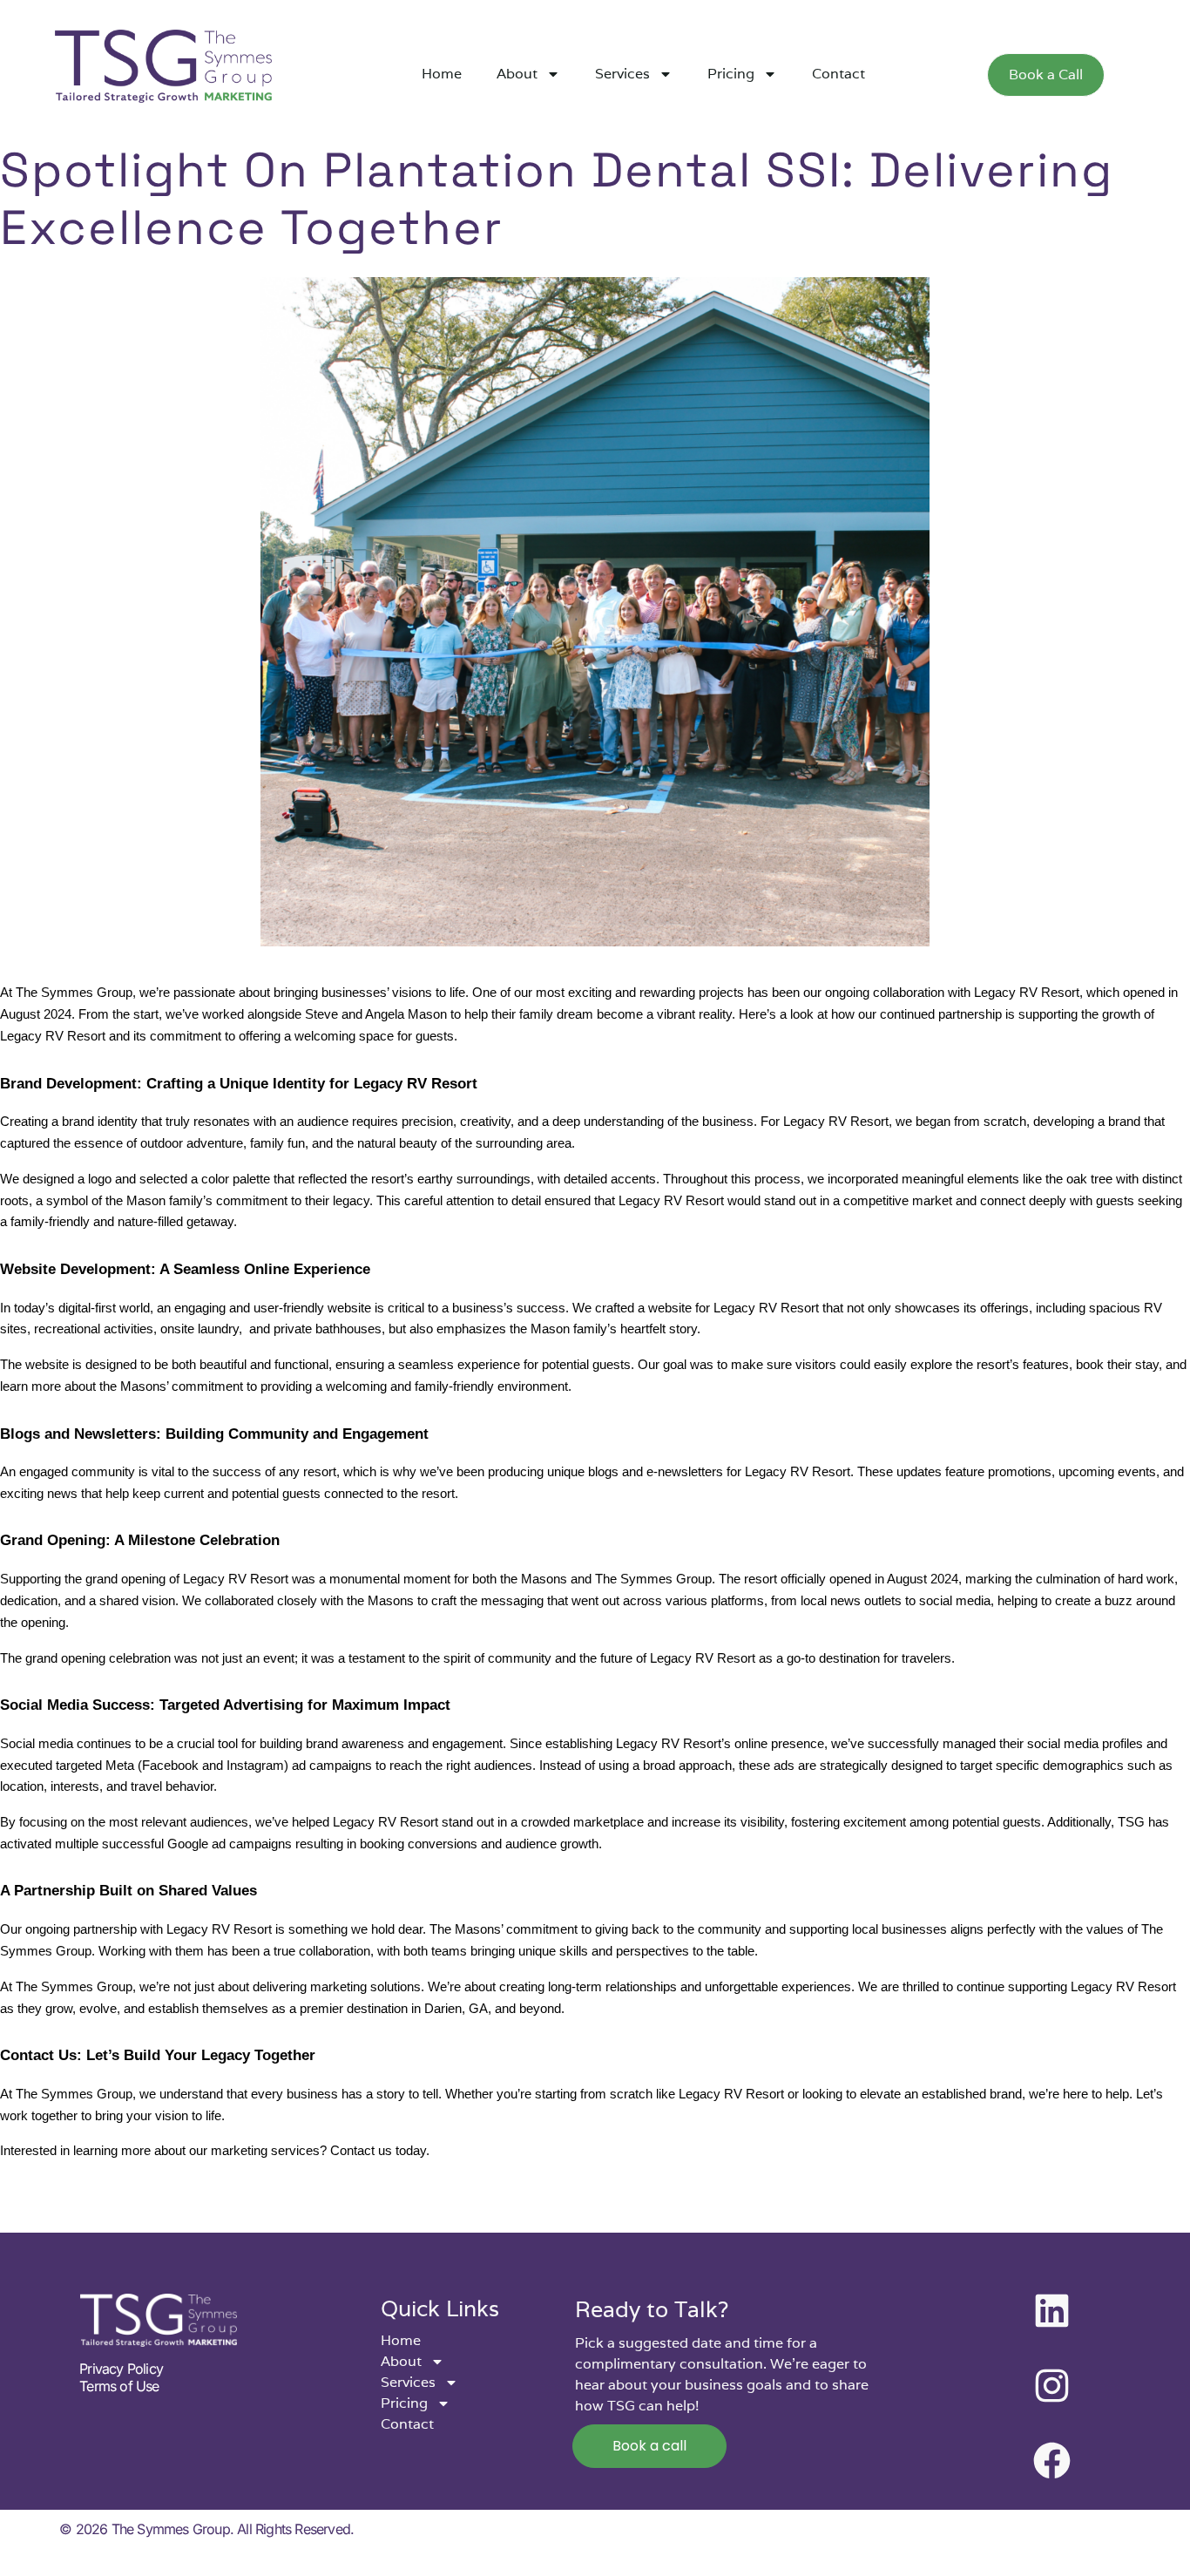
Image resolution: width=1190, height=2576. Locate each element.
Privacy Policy (121, 2369)
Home (442, 74)
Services (622, 74)
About (517, 74)
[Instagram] (1051, 2386)
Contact (838, 74)
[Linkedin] (1051, 2311)
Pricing (731, 74)
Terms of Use (119, 2386)
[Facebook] (1051, 2461)
